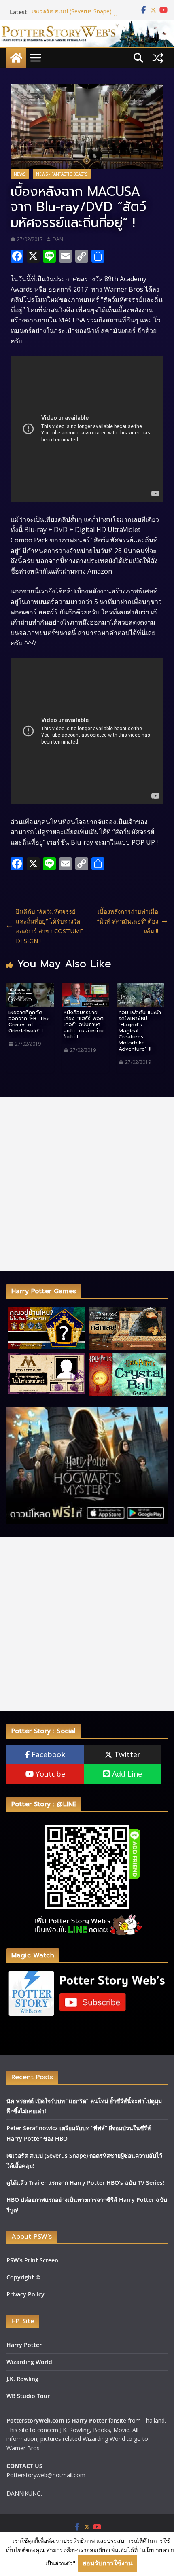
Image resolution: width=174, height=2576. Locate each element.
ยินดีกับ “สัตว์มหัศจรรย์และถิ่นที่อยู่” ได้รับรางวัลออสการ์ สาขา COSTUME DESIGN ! (50, 926)
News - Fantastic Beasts (62, 174)
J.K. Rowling (22, 2379)
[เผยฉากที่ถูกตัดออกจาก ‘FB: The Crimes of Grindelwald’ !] (30, 987)
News (20, 174)
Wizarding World (29, 2362)
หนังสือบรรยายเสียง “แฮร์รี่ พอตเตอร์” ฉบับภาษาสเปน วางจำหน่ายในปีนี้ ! (84, 1024)
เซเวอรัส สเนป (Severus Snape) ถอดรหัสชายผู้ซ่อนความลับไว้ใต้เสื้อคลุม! (82, 16)
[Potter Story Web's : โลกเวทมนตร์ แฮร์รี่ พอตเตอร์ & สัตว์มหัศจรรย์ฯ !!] (87, 25)
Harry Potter (24, 2345)
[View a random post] (158, 58)
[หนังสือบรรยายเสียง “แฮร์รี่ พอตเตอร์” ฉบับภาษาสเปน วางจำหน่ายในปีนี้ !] (85, 987)
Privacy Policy (25, 2294)
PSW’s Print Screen (32, 2260)
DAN (58, 239)
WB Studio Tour (28, 2396)
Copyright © (23, 2277)
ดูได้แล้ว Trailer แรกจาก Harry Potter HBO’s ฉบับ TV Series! (85, 2183)
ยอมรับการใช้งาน (108, 2563)
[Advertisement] (87, 1184)
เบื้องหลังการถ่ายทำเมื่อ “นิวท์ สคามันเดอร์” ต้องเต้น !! (128, 921)
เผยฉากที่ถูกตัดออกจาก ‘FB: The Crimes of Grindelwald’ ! (29, 1021)
